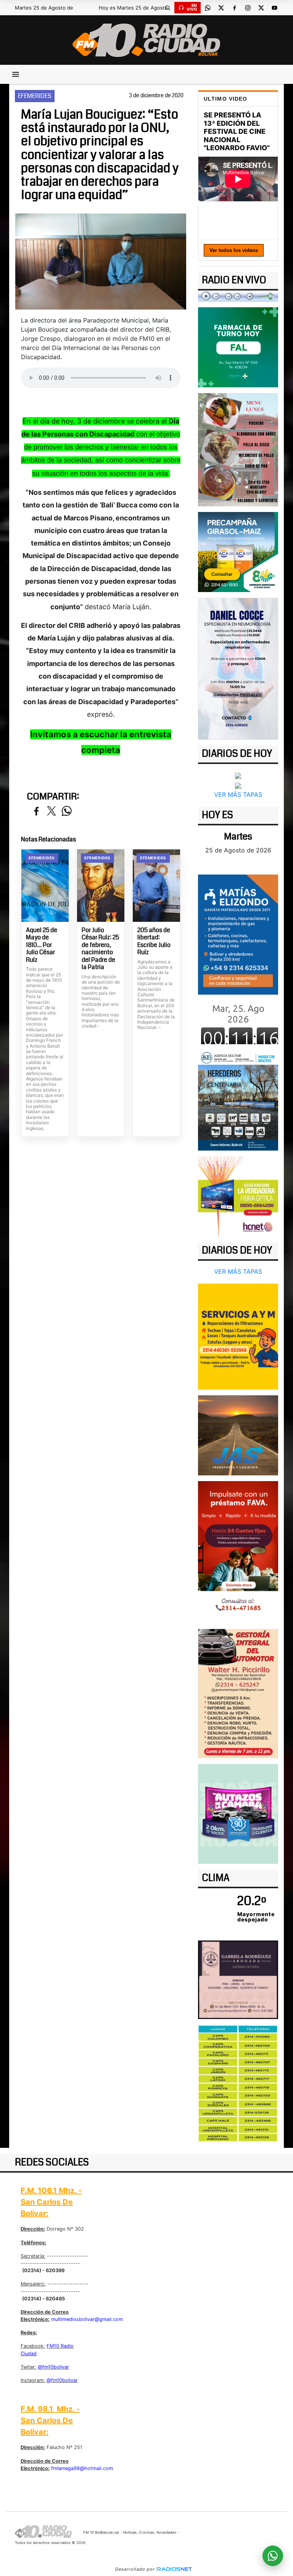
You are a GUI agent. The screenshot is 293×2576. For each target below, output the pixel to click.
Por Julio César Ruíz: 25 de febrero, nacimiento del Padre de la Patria (100, 949)
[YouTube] (274, 8)
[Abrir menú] (16, 74)
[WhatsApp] (208, 8)
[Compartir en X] (52, 811)
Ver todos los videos (234, 250)
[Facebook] (234, 8)
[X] (221, 8)
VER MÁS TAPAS (238, 794)
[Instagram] (248, 8)
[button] (167, 8)
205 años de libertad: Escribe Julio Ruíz (154, 941)
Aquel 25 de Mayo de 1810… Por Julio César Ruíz (42, 945)
